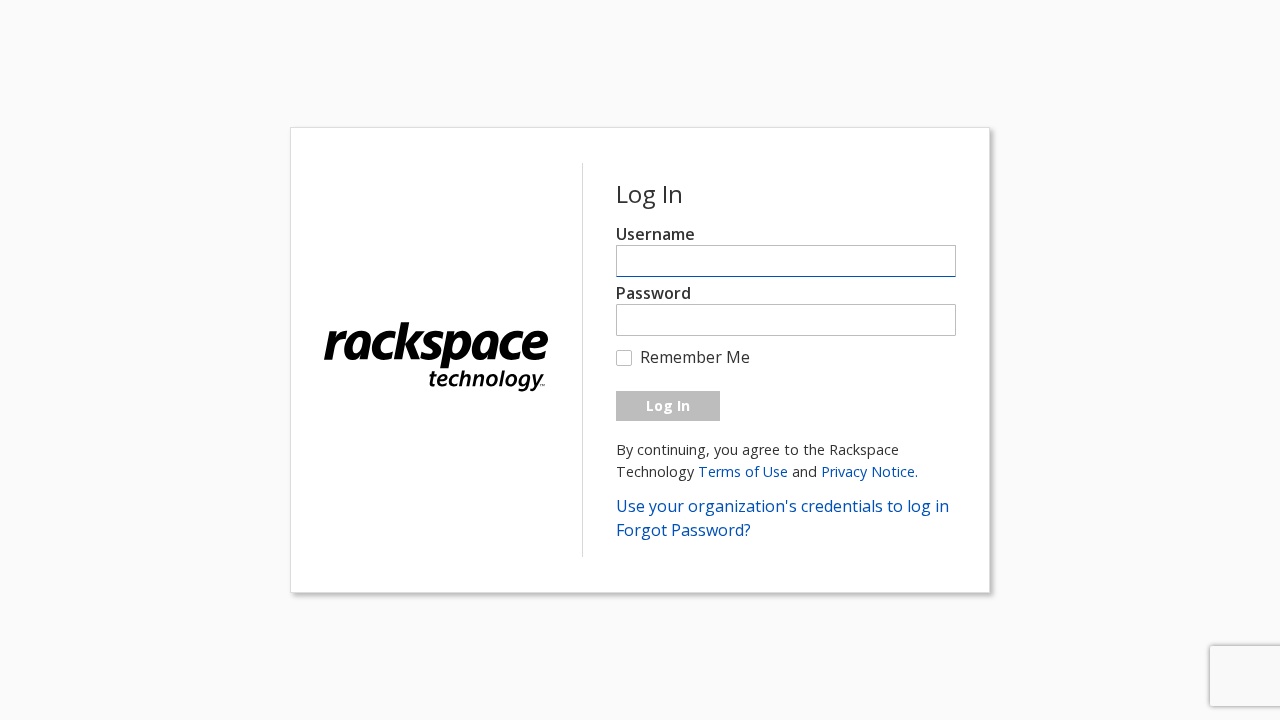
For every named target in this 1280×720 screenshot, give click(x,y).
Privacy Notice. (869, 471)
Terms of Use (745, 471)
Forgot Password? (683, 530)
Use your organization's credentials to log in (782, 506)
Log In (668, 405)
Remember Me (695, 357)
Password (653, 293)
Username (655, 234)
